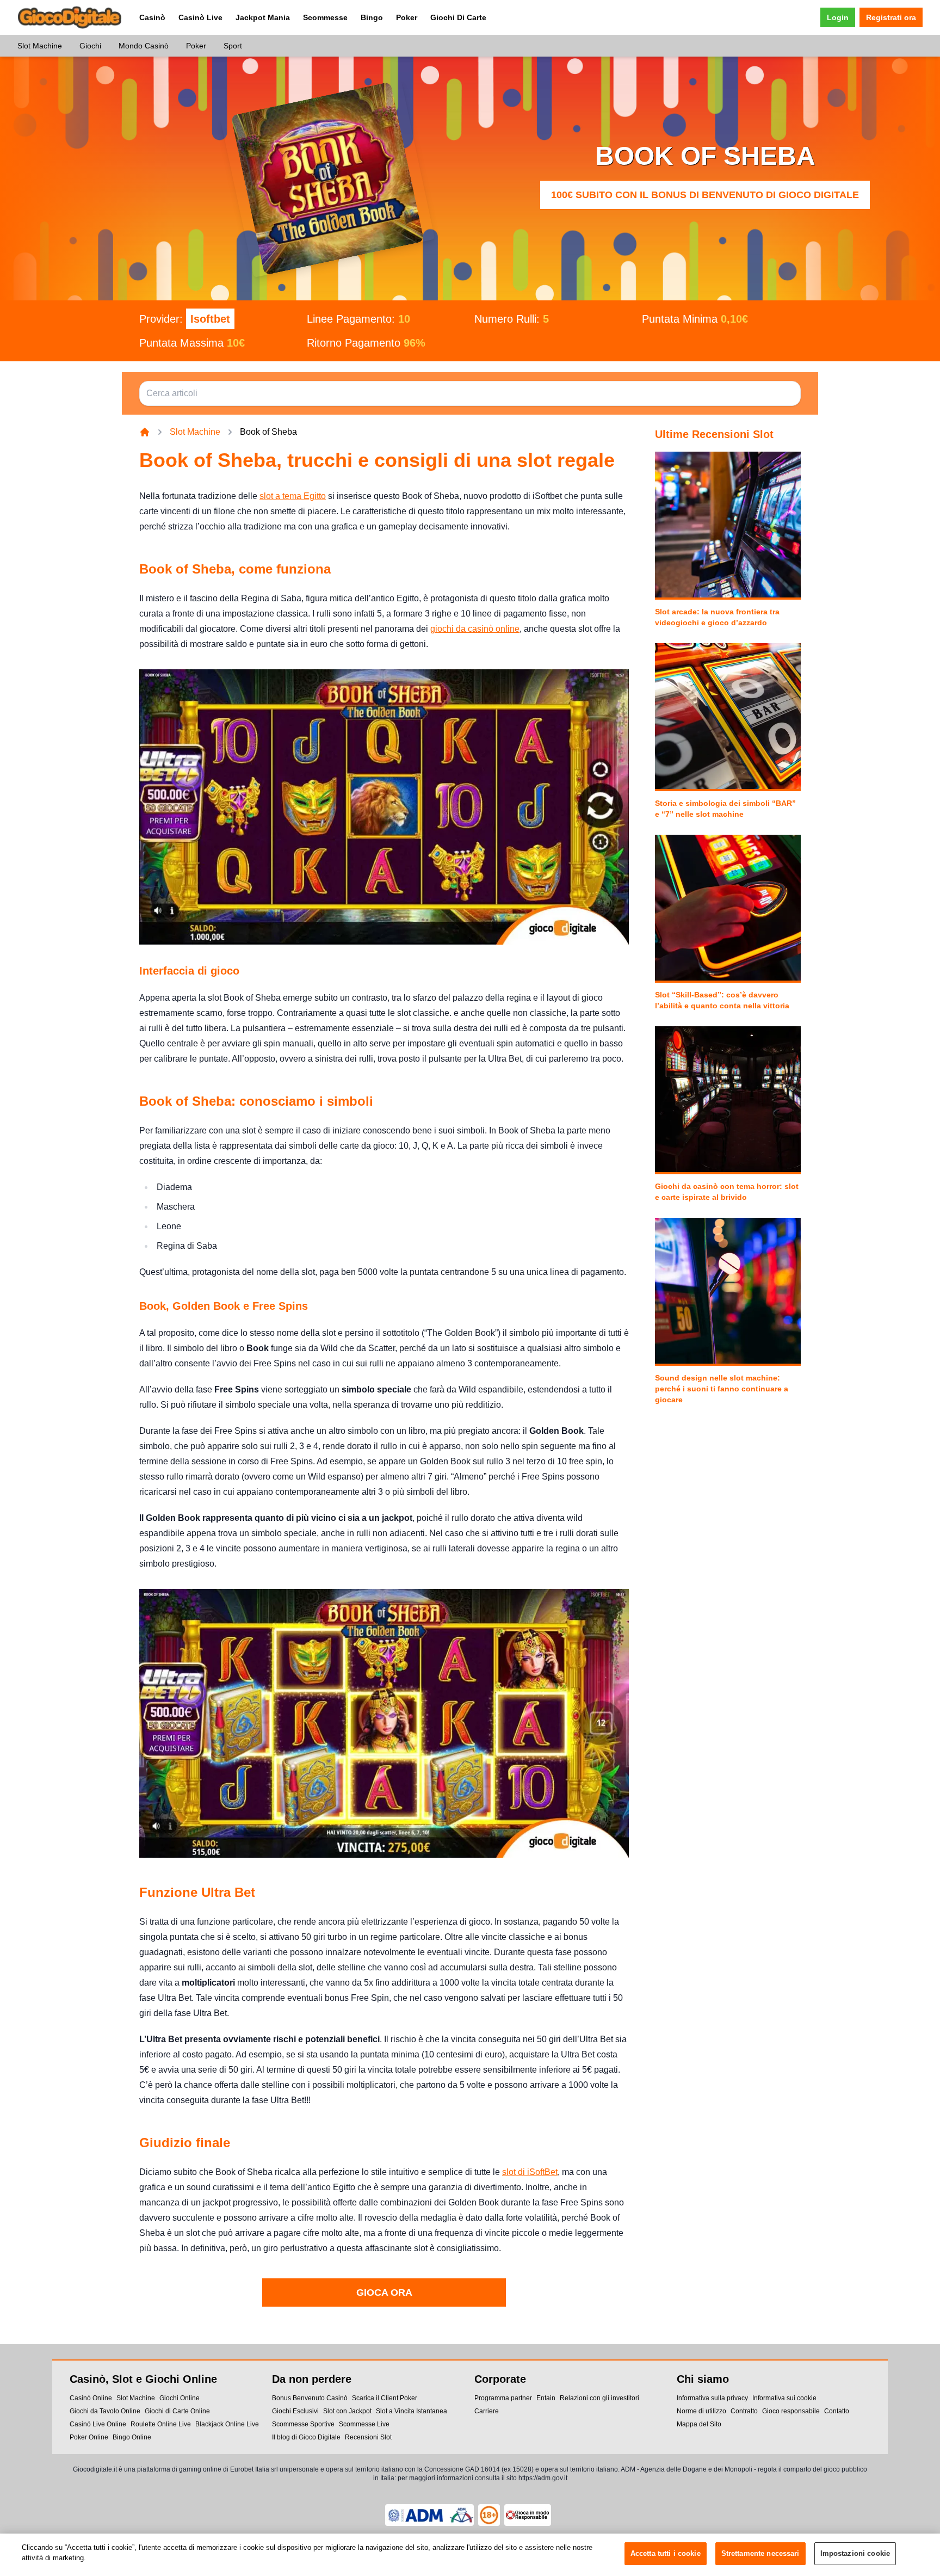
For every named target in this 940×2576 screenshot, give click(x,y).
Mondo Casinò (144, 46)
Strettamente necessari (760, 2553)
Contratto (744, 2411)
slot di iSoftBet (530, 2172)
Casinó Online (91, 2398)
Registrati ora (891, 17)
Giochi (90, 46)
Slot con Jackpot (347, 2411)
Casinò (152, 17)
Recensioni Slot (368, 2437)
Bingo (372, 17)
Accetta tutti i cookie (666, 2553)
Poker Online (89, 2437)
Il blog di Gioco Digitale (306, 2437)
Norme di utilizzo (701, 2411)
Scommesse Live (364, 2424)
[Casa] (145, 432)
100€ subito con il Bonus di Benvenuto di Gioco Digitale (705, 195)
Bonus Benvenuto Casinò (310, 2398)
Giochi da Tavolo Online (105, 2411)
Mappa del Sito (699, 2424)
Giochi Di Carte (458, 17)
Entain (546, 2398)
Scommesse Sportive (303, 2424)
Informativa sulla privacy (712, 2398)
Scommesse (325, 17)
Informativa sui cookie (784, 2398)
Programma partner (503, 2398)
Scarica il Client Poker (385, 2398)
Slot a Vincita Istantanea (412, 2411)
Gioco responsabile (791, 2411)
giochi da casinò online (475, 629)
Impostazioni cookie (855, 2553)
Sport (233, 46)
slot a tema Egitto (293, 496)
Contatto (837, 2411)
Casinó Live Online (98, 2424)
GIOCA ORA (384, 2292)
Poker (407, 17)
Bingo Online (132, 2437)
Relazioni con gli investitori (599, 2398)
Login (838, 17)
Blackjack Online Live (227, 2424)
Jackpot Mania (263, 17)
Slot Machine (40, 46)
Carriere (487, 2411)
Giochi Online (180, 2398)
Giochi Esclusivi (295, 2411)
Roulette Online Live (161, 2424)
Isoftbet (210, 319)
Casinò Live (200, 17)
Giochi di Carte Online (177, 2411)
